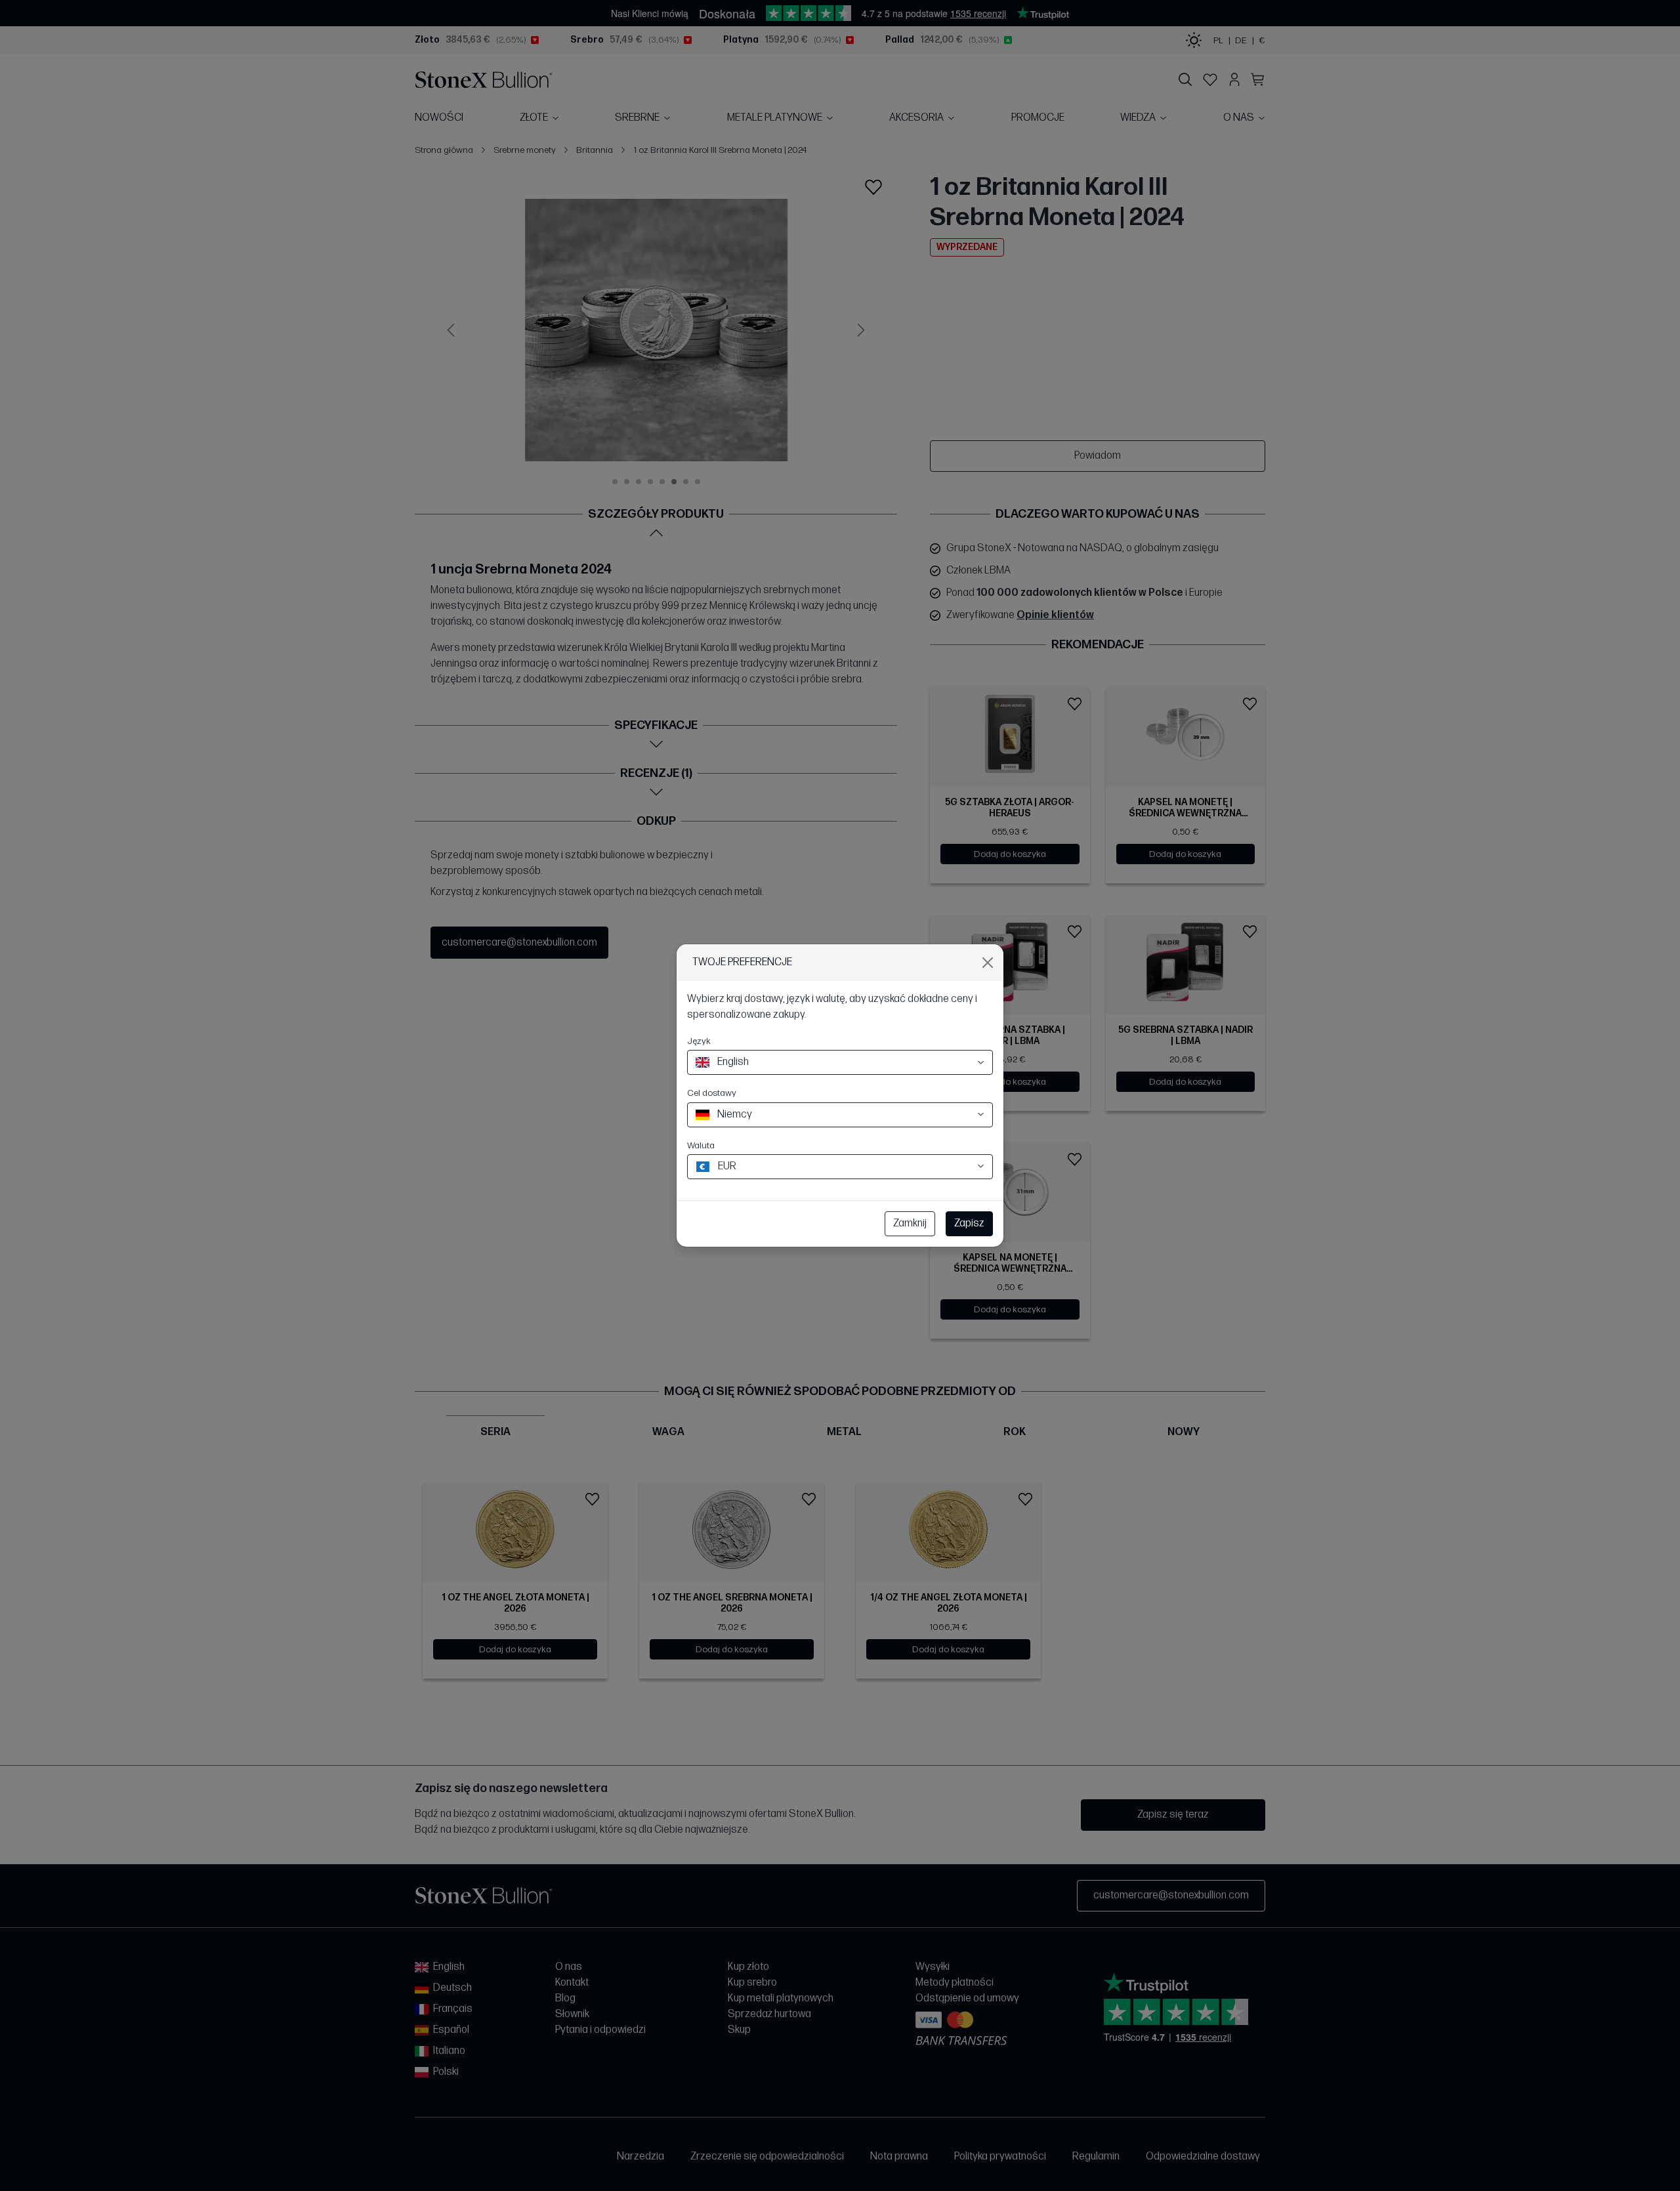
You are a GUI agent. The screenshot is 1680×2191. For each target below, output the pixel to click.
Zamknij (910, 1223)
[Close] (988, 963)
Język (699, 1041)
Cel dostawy (712, 1093)
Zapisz (969, 1223)
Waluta (701, 1145)
